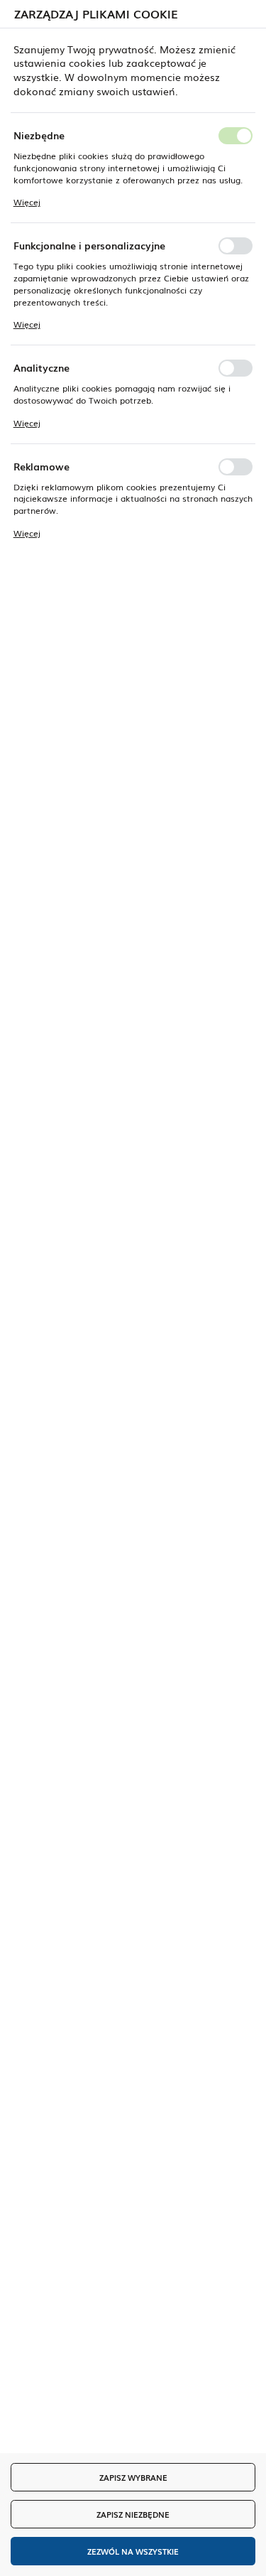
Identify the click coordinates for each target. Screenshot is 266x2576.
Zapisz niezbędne (133, 2514)
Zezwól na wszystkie (133, 2551)
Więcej (27, 202)
